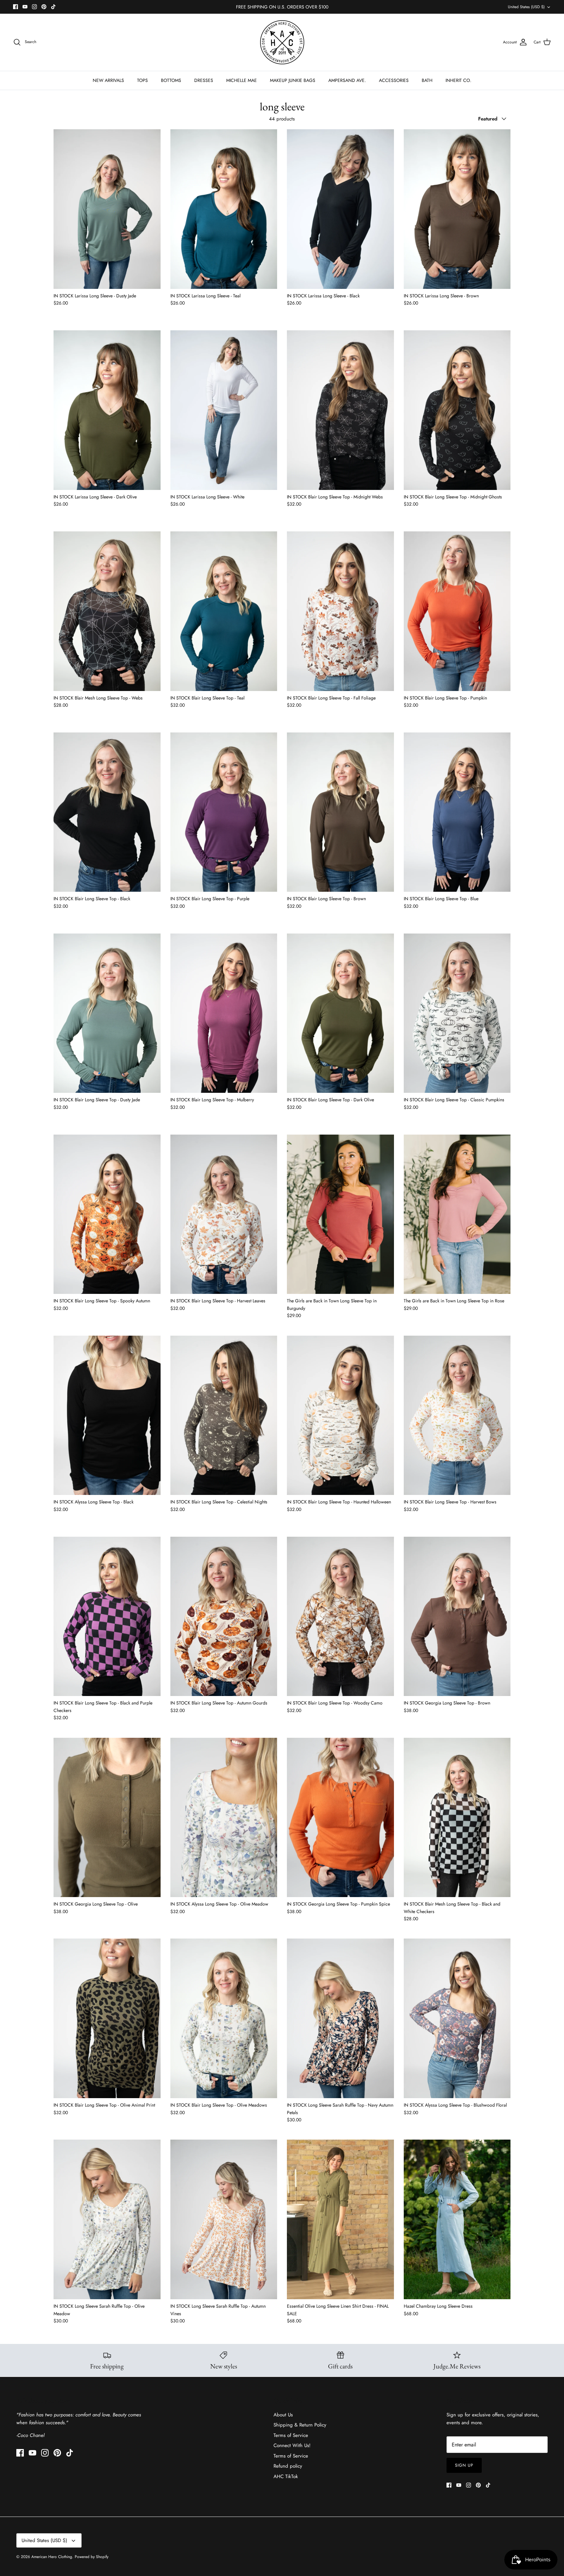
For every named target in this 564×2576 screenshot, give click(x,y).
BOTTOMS (171, 80)
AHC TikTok (286, 2476)
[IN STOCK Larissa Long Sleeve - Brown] (457, 209)
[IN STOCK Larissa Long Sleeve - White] (224, 410)
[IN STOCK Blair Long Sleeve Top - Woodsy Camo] (340, 1617)
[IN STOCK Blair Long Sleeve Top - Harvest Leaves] (224, 1214)
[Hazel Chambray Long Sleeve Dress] (457, 2219)
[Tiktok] (53, 7)
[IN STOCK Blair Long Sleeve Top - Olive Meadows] (224, 2018)
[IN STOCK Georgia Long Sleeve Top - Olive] (107, 1818)
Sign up (464, 2465)
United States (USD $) (526, 7)
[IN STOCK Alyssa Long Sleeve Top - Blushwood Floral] (457, 2018)
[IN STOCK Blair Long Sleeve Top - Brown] (340, 812)
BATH (427, 80)
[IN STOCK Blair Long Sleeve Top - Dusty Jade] (107, 1013)
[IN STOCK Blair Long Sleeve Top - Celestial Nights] (224, 1415)
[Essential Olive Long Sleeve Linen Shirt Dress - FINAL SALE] (340, 2219)
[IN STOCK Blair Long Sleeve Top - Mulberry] (224, 1013)
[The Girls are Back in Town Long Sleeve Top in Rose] (457, 1214)
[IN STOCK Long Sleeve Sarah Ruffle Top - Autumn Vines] (224, 2219)
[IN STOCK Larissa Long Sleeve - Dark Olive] (107, 410)
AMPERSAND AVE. (347, 80)
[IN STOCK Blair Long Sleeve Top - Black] (107, 812)
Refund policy (288, 2466)
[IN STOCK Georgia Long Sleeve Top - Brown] (457, 1617)
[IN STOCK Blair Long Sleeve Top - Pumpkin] (457, 611)
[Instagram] (34, 7)
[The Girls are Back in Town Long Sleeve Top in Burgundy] (340, 1214)
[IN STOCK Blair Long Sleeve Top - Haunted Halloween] (340, 1415)
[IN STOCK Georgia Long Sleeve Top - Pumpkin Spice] (340, 1818)
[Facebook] (16, 7)
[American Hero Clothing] (282, 42)
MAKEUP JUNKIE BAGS (293, 80)
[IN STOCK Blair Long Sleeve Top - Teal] (224, 611)
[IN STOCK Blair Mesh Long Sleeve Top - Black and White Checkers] (457, 1818)
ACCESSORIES (394, 80)
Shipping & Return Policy (300, 2425)
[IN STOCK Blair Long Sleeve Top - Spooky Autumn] (107, 1214)
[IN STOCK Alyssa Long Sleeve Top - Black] (107, 1415)
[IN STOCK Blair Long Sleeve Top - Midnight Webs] (340, 410)
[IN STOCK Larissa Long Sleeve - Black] (340, 209)
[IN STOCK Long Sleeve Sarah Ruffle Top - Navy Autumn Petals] (340, 2018)
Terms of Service (291, 2435)
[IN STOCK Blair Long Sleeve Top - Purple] (224, 812)
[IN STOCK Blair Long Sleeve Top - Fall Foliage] (340, 611)
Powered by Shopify (92, 2557)
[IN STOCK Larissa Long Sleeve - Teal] (224, 209)
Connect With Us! (292, 2445)
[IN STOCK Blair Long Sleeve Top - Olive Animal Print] (107, 2018)
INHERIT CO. (458, 80)
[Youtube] (25, 7)
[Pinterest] (44, 7)
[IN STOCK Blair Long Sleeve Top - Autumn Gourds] (224, 1617)
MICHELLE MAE (242, 80)
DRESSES (204, 80)
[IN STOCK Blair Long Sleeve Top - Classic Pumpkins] (457, 1013)
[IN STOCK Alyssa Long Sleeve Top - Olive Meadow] (224, 1818)
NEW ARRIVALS (108, 80)
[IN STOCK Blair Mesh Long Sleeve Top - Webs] (107, 611)
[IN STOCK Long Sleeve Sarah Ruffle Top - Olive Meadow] (107, 2219)
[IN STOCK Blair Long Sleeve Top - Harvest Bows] (457, 1415)
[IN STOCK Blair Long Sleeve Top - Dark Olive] (340, 1013)
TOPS (142, 80)
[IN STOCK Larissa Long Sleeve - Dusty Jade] (107, 209)
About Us (283, 2415)
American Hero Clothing (52, 2557)
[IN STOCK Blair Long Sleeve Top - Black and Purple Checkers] (107, 1617)
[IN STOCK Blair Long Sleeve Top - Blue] (457, 812)
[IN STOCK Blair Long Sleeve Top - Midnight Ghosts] (457, 410)
